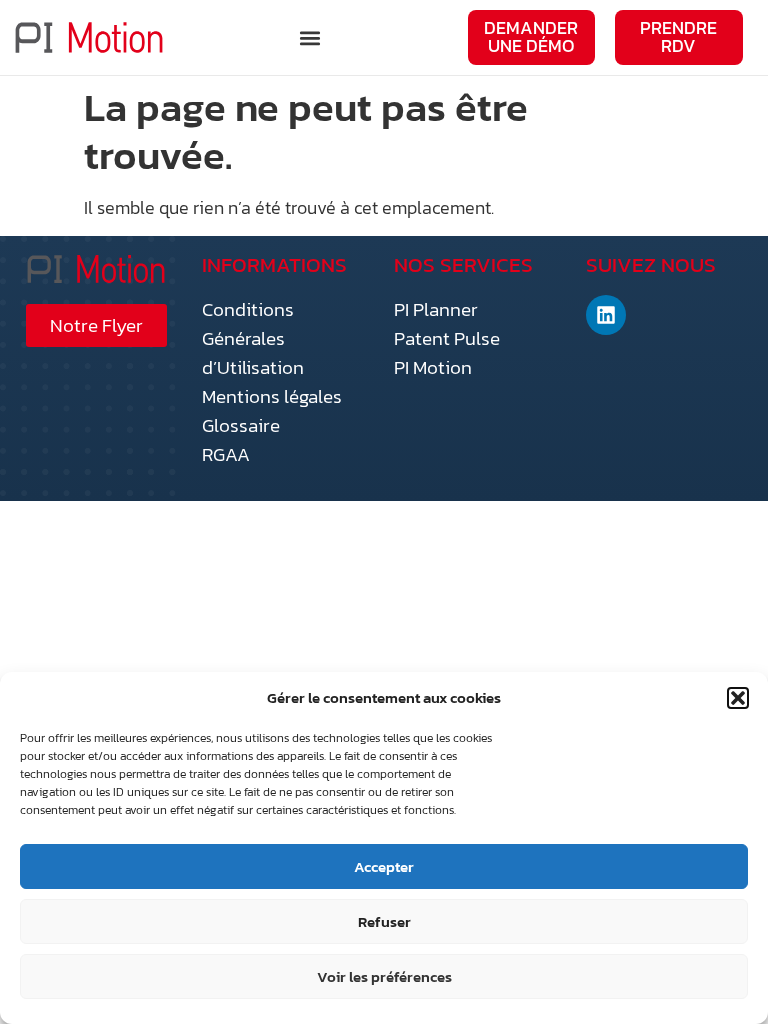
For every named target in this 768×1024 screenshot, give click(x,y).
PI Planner (436, 309)
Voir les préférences (384, 976)
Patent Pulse (447, 338)
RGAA (226, 454)
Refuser (384, 921)
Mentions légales (272, 396)
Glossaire (241, 425)
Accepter (384, 866)
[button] (738, 698)
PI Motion (433, 367)
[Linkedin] (606, 315)
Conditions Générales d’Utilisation (253, 338)
